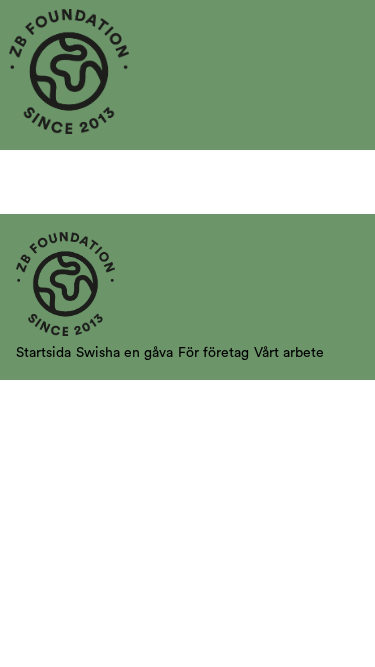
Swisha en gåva (124, 353)
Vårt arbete (289, 353)
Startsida (43, 353)
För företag (213, 353)
